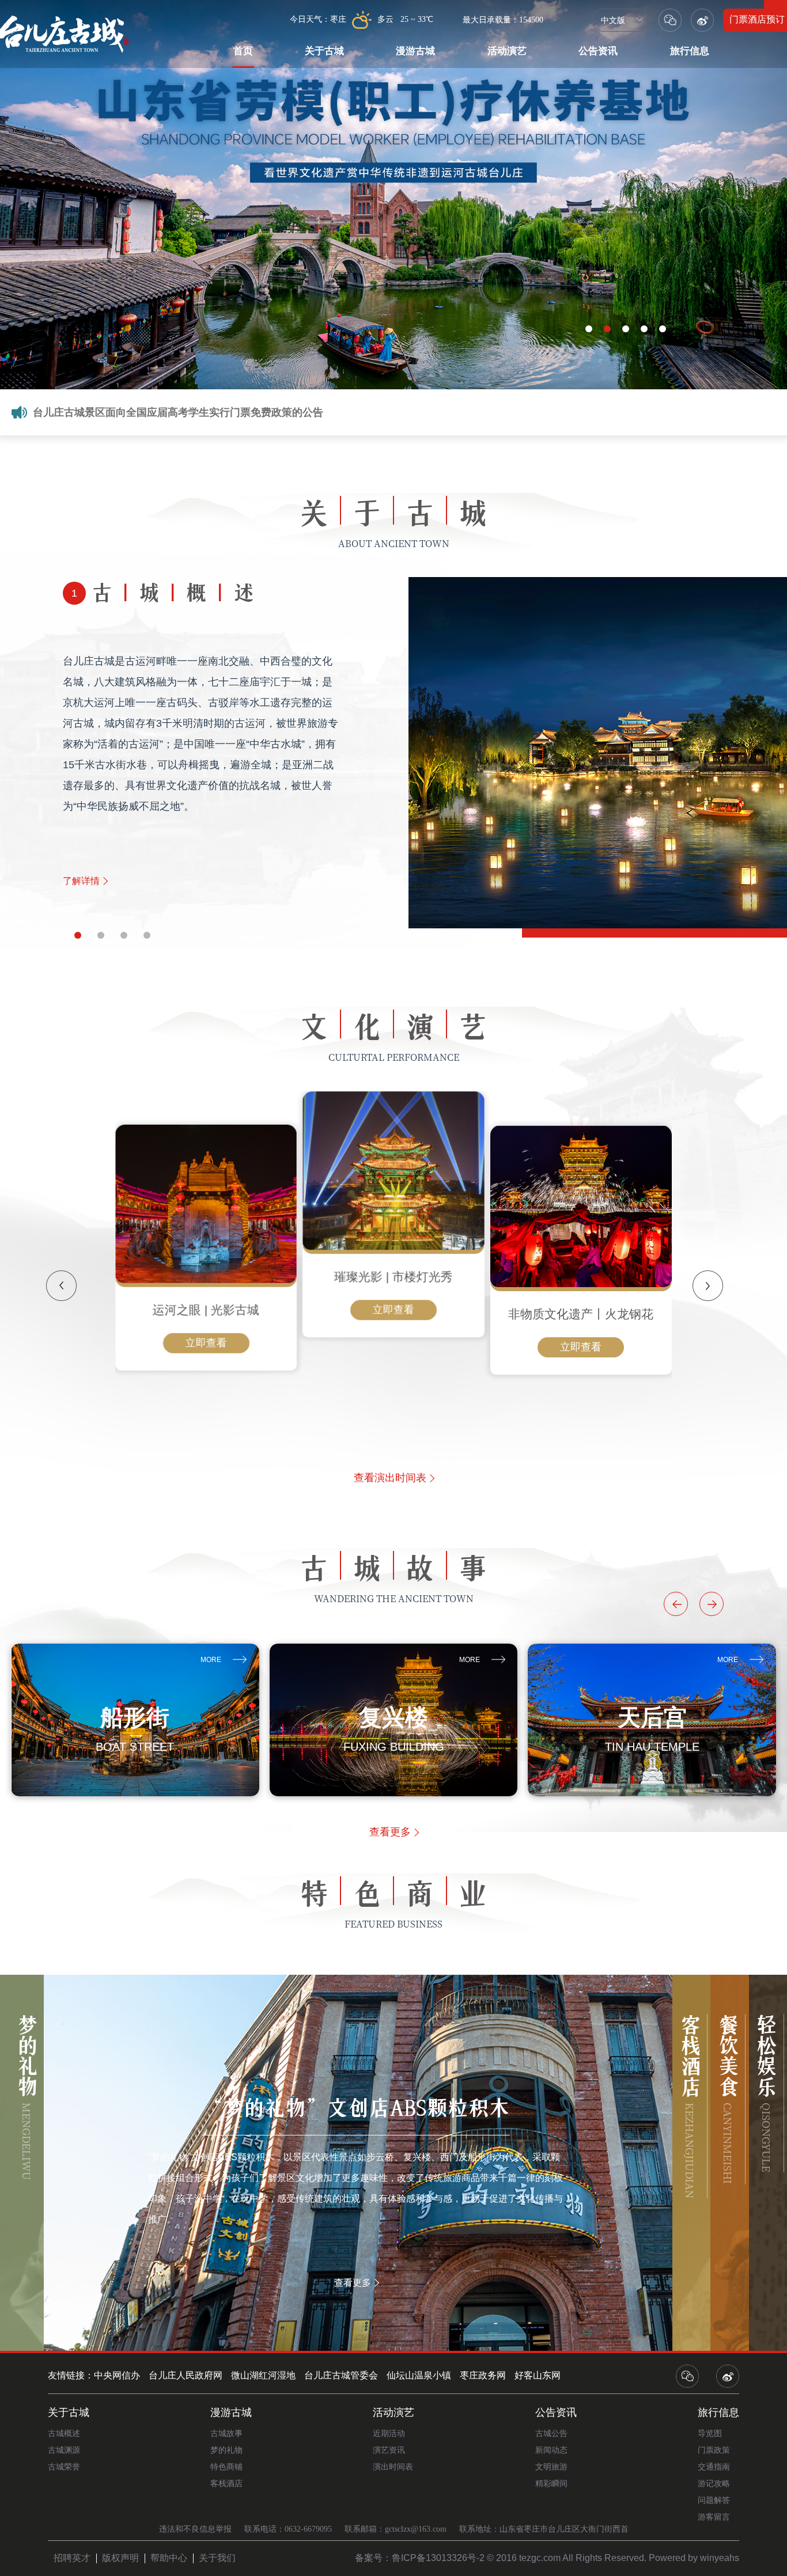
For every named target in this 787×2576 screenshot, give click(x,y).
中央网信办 (117, 2375)
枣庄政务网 (483, 2375)
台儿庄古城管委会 (341, 2375)
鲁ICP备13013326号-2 (438, 2558)
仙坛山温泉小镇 (419, 2375)
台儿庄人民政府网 (186, 2375)
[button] (74, 934)
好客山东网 (538, 2375)
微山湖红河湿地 (263, 2375)
